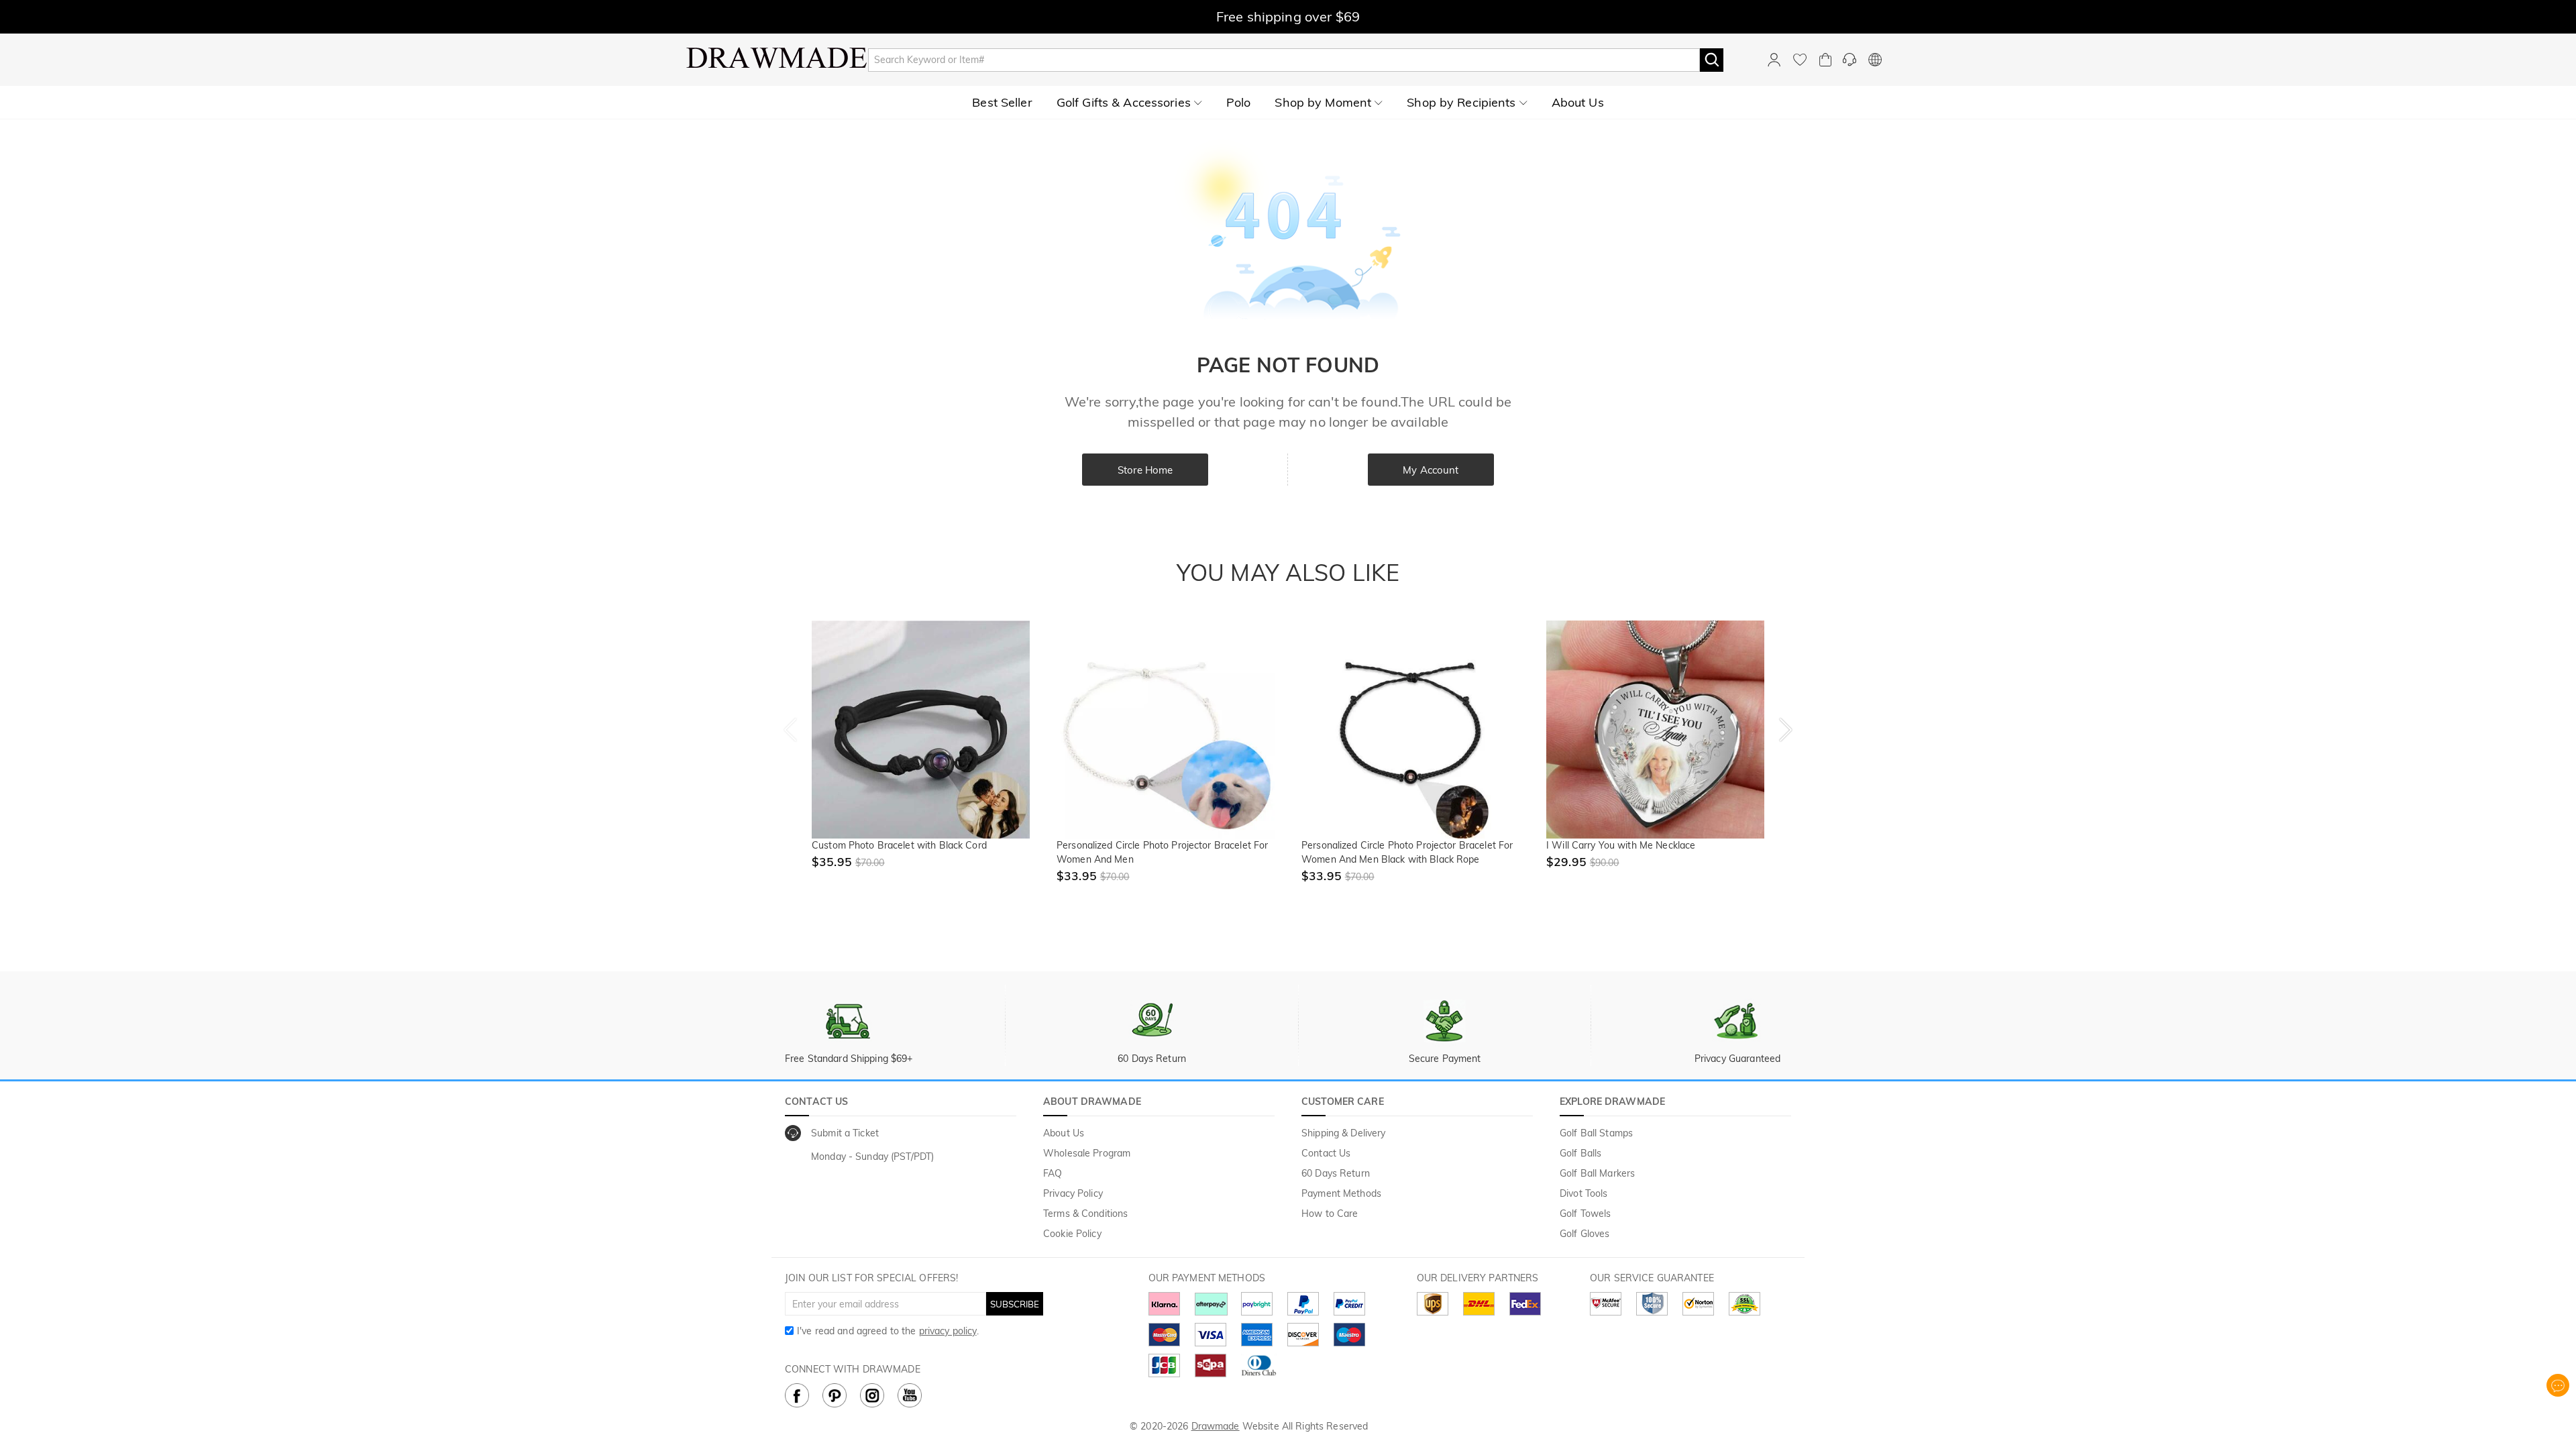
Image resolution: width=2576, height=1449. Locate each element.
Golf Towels (1585, 1214)
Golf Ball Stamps (1596, 1133)
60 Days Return (1336, 1173)
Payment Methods (1341, 1193)
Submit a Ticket (845, 1133)
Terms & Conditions (1085, 1214)
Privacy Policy (1073, 1193)
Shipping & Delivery (1344, 1133)
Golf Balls (1580, 1153)
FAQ (1053, 1173)
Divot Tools (1584, 1193)
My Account (1431, 470)
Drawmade (1216, 1426)
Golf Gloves (1585, 1234)
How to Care (1330, 1214)
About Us (1064, 1133)
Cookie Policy (1072, 1234)
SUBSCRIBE (1015, 1304)
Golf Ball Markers (1597, 1173)
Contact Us (1326, 1153)
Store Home (1145, 470)
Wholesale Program (1087, 1153)
